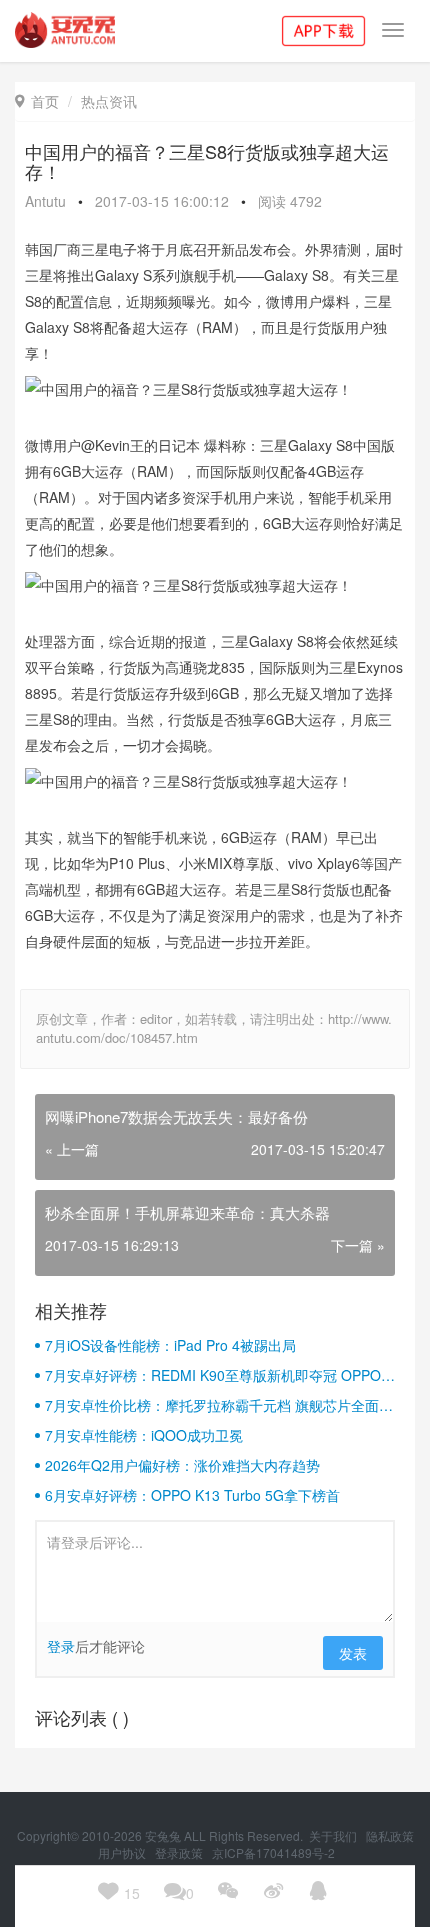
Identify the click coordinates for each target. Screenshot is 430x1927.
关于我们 (334, 1835)
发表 (353, 1653)
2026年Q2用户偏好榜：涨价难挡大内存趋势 (182, 1465)
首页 (37, 101)
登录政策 (180, 1852)
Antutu (45, 201)
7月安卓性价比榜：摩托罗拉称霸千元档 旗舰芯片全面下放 (219, 1405)
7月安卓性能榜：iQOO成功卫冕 (144, 1435)
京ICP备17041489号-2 (273, 1852)
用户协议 (123, 1852)
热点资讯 (109, 101)
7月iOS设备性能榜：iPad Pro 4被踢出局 (170, 1345)
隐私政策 (390, 1835)
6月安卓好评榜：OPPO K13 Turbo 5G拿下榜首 (192, 1495)
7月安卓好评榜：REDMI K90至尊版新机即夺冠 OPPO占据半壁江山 (220, 1375)
